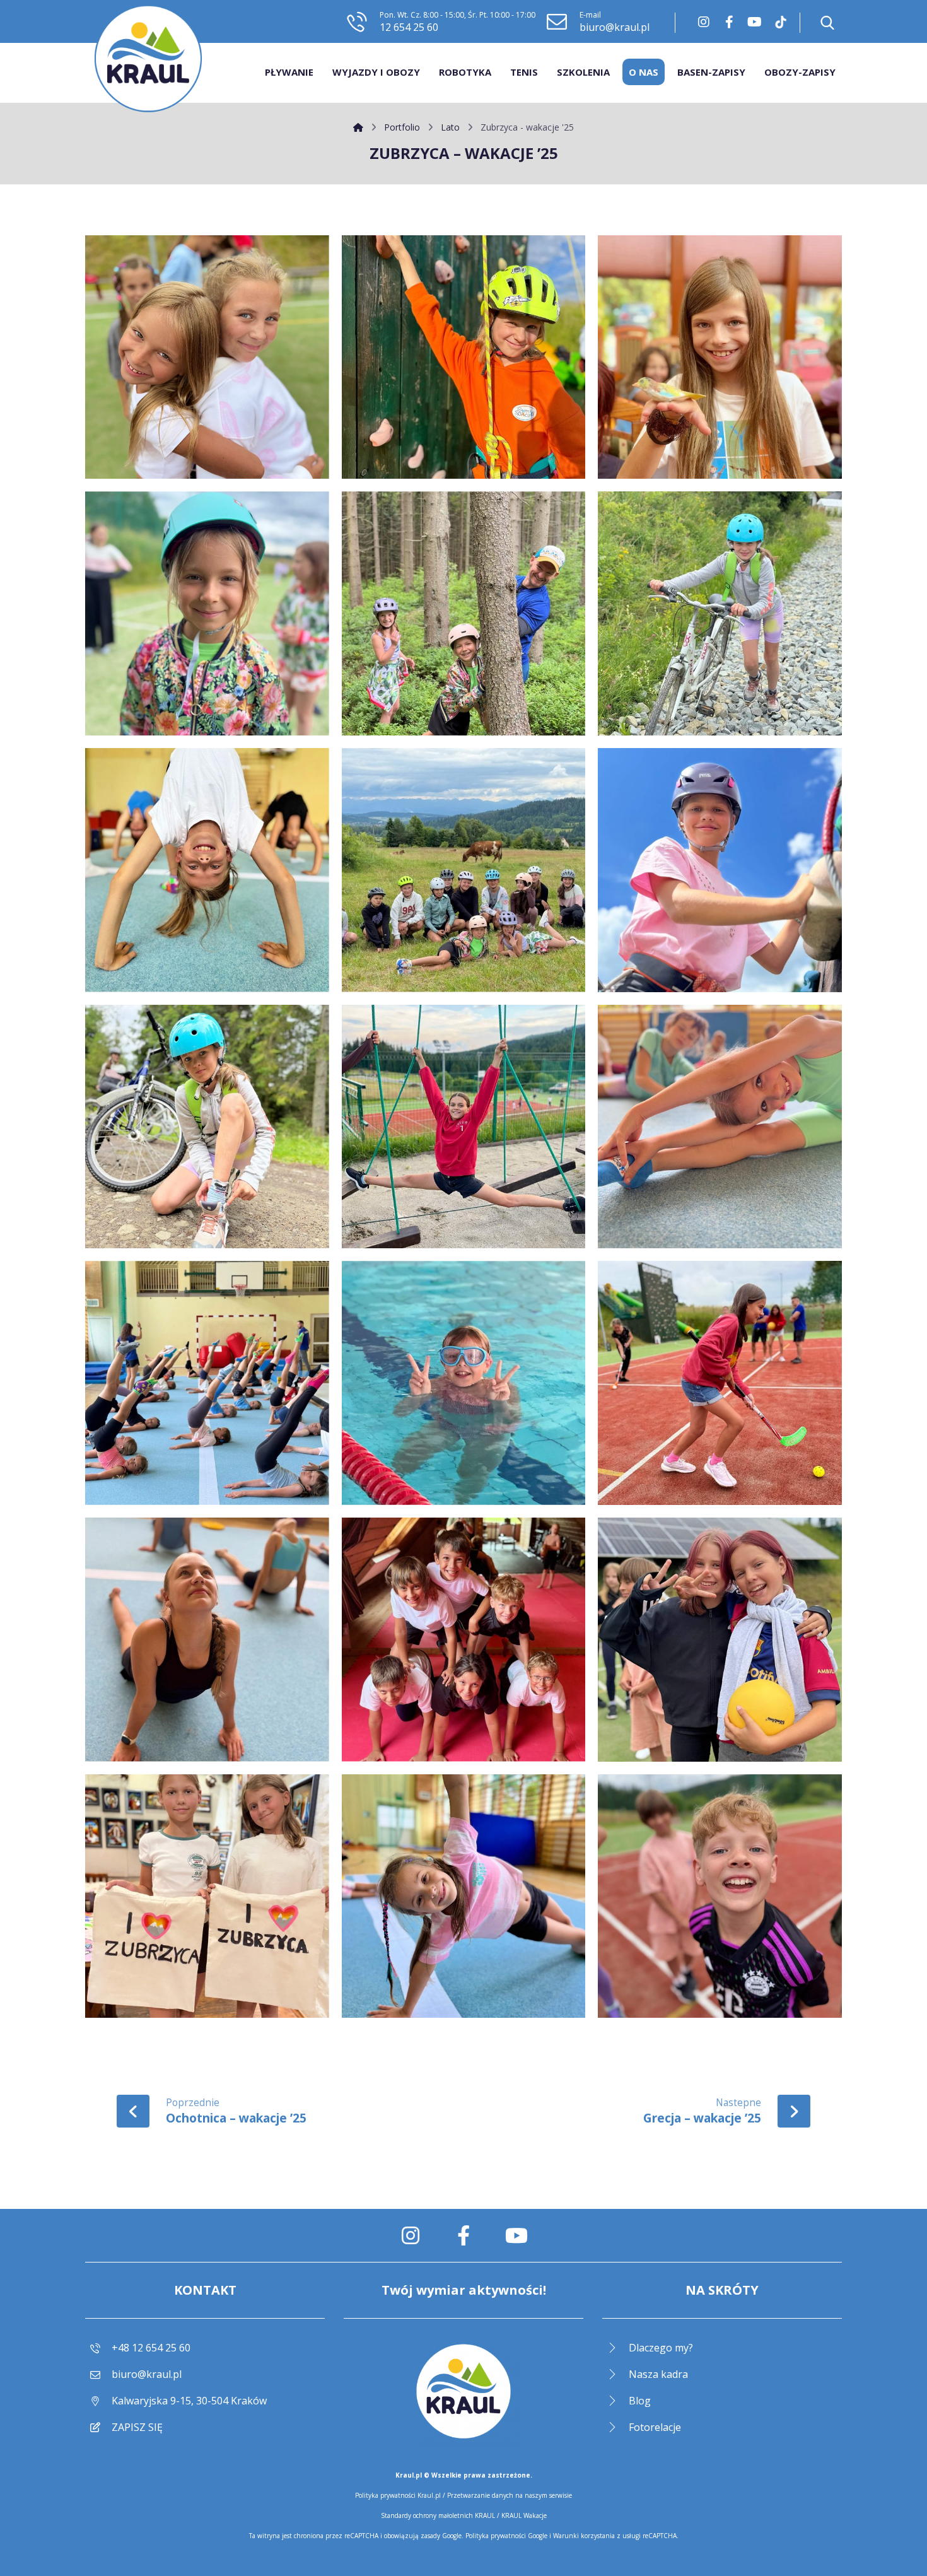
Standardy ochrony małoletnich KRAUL (438, 2515)
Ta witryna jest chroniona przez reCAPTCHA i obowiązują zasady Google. (357, 2536)
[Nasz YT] (754, 22)
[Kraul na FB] (729, 22)
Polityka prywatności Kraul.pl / (401, 2495)
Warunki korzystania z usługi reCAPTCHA (615, 2536)
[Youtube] (516, 2235)
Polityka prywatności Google (506, 2536)
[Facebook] (463, 2235)
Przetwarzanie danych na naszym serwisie (510, 2495)
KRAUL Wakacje (524, 2515)
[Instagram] (704, 22)
